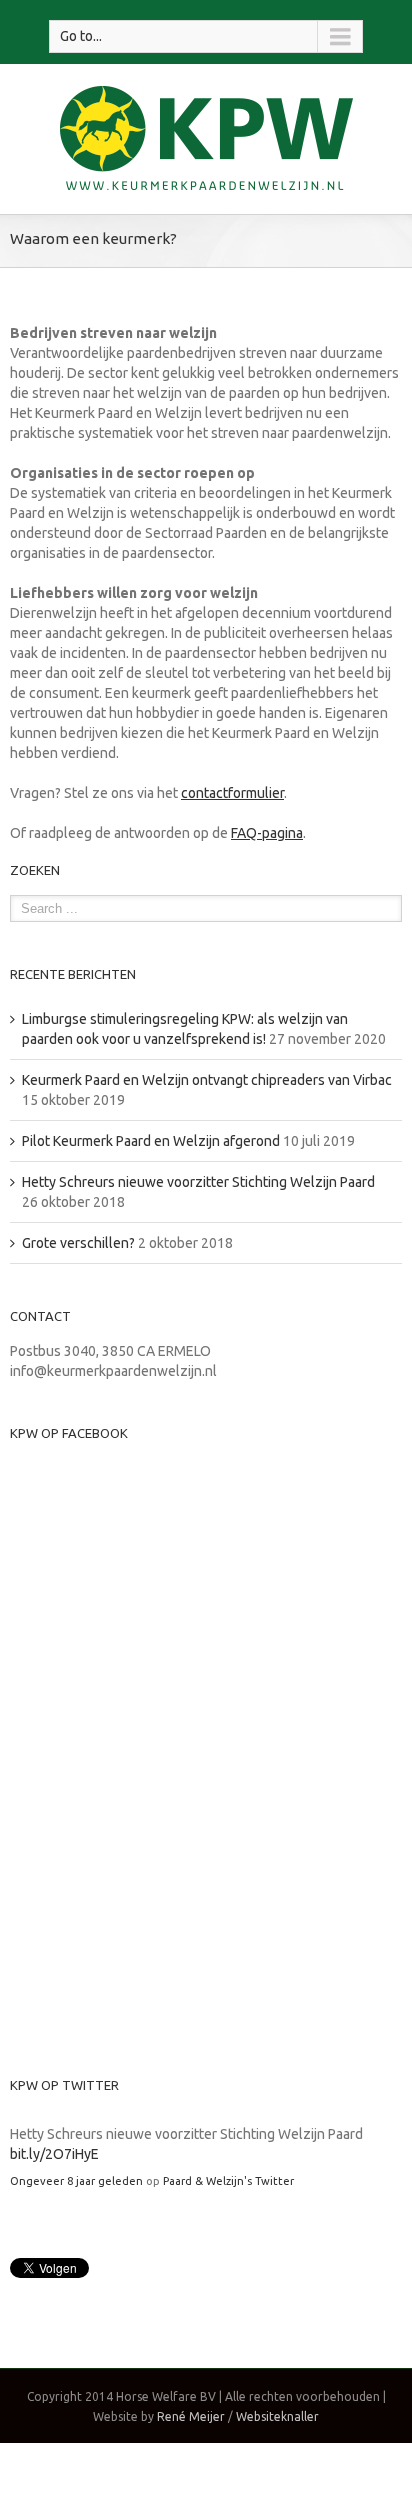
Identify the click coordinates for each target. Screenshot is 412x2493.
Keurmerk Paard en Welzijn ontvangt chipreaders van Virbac (207, 1080)
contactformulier (232, 793)
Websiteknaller (277, 2416)
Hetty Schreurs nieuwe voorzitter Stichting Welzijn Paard (198, 1182)
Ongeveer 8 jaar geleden (76, 2181)
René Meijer (191, 2416)
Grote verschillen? (78, 1243)
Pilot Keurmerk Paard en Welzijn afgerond (151, 1141)
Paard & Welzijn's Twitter (228, 2181)
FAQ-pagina (267, 833)
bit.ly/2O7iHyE (54, 2154)
